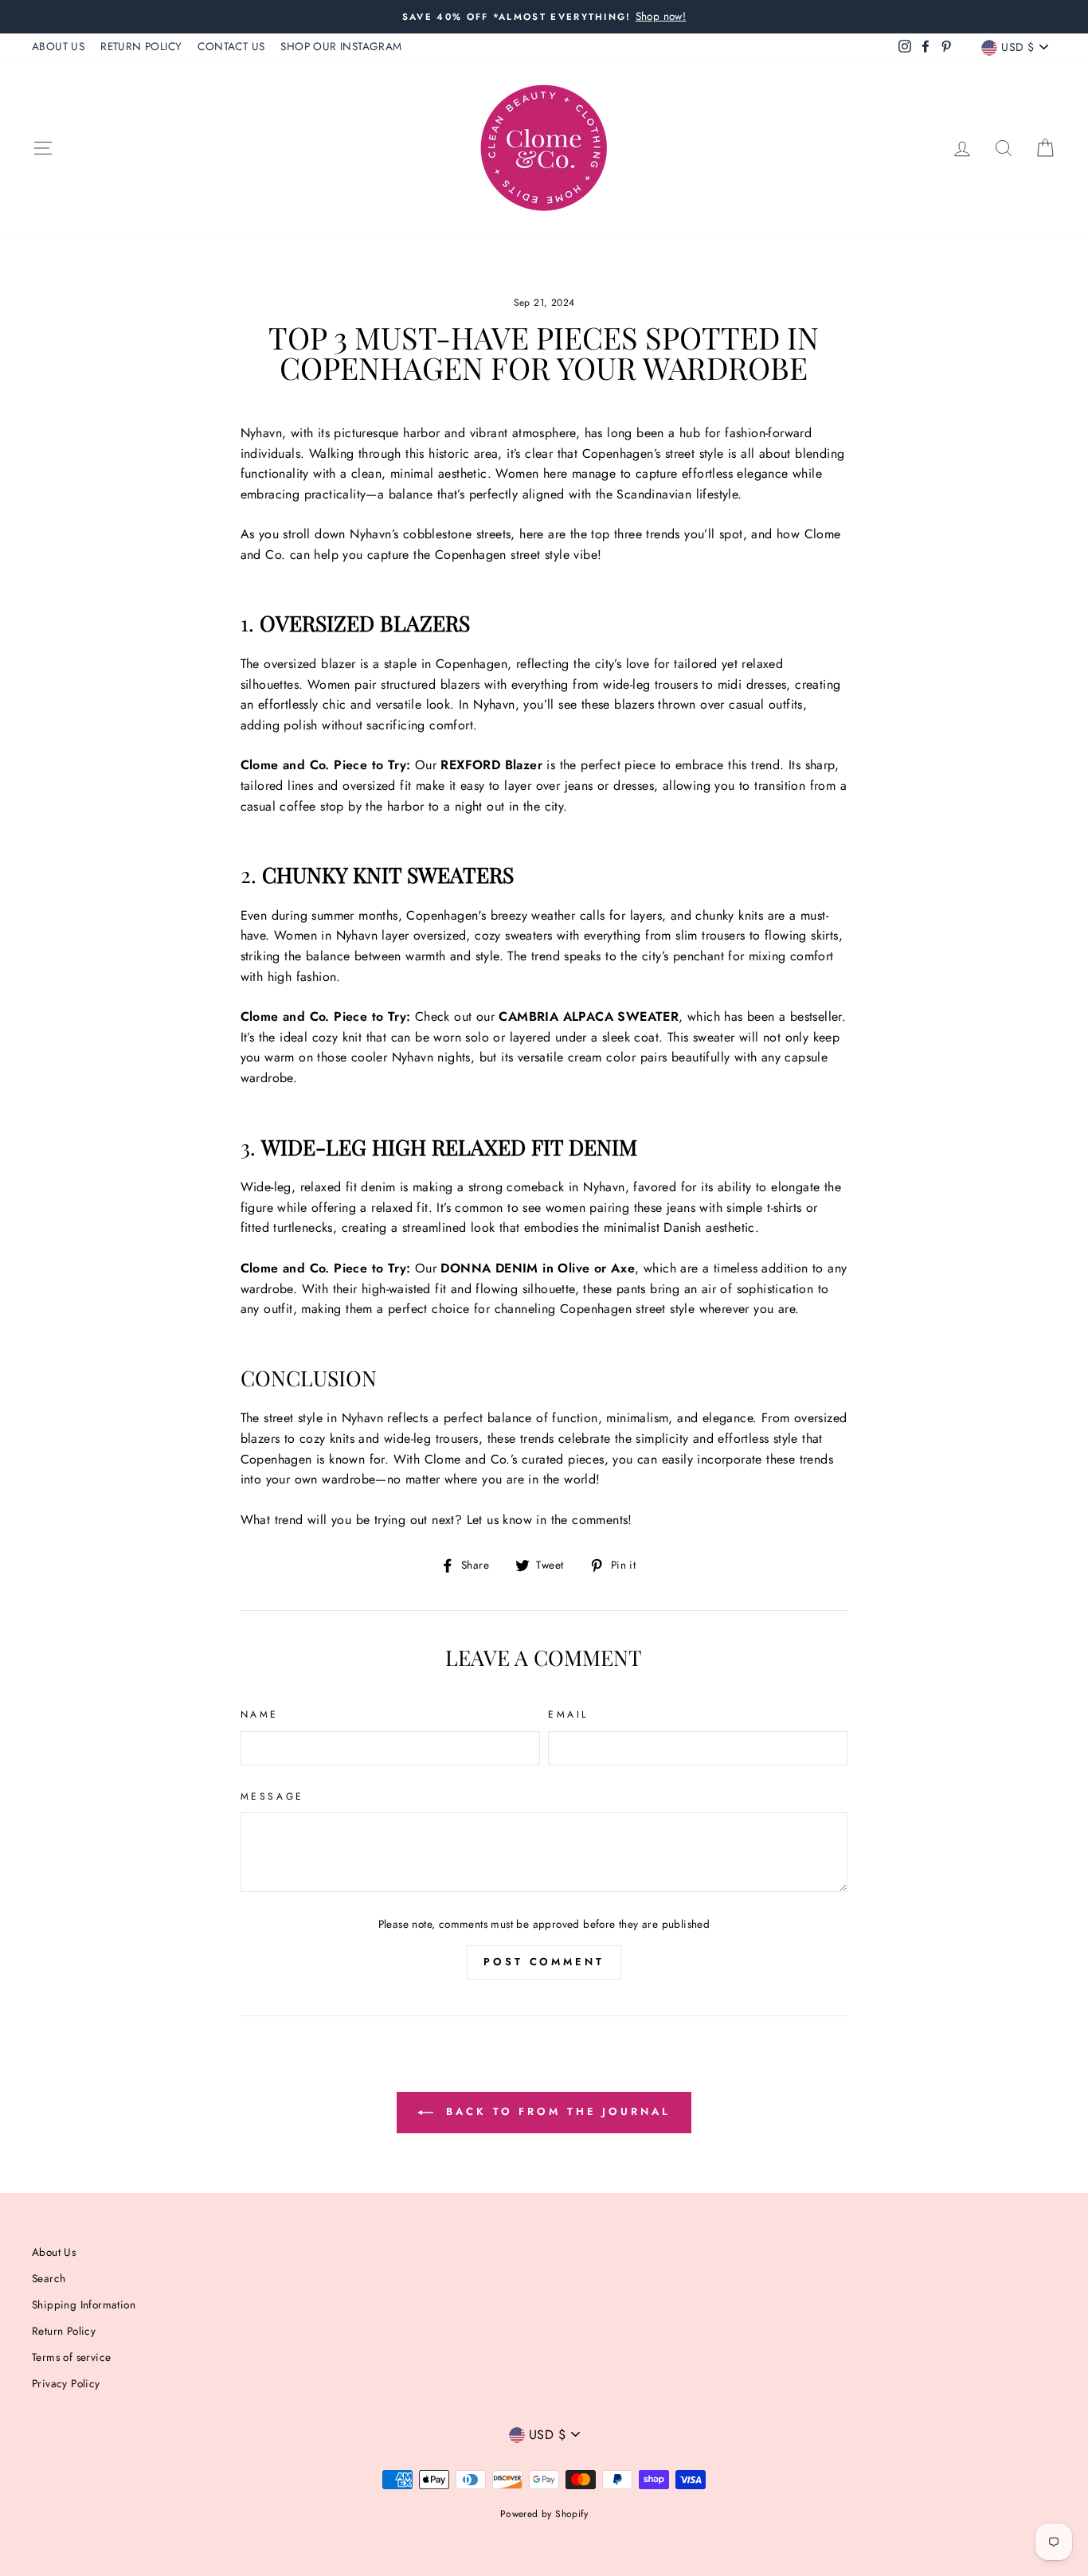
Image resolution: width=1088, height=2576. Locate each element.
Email (568, 1714)
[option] (544, 17)
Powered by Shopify (544, 2514)
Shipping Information (84, 2304)
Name (260, 1714)
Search (49, 2278)
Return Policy (64, 2331)
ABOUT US (58, 46)
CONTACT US (231, 46)
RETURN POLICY (141, 46)
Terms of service (71, 2357)
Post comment (544, 1962)
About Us (54, 2252)
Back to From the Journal (555, 2111)
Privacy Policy (66, 2383)
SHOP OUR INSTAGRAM (341, 46)
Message (272, 1796)
